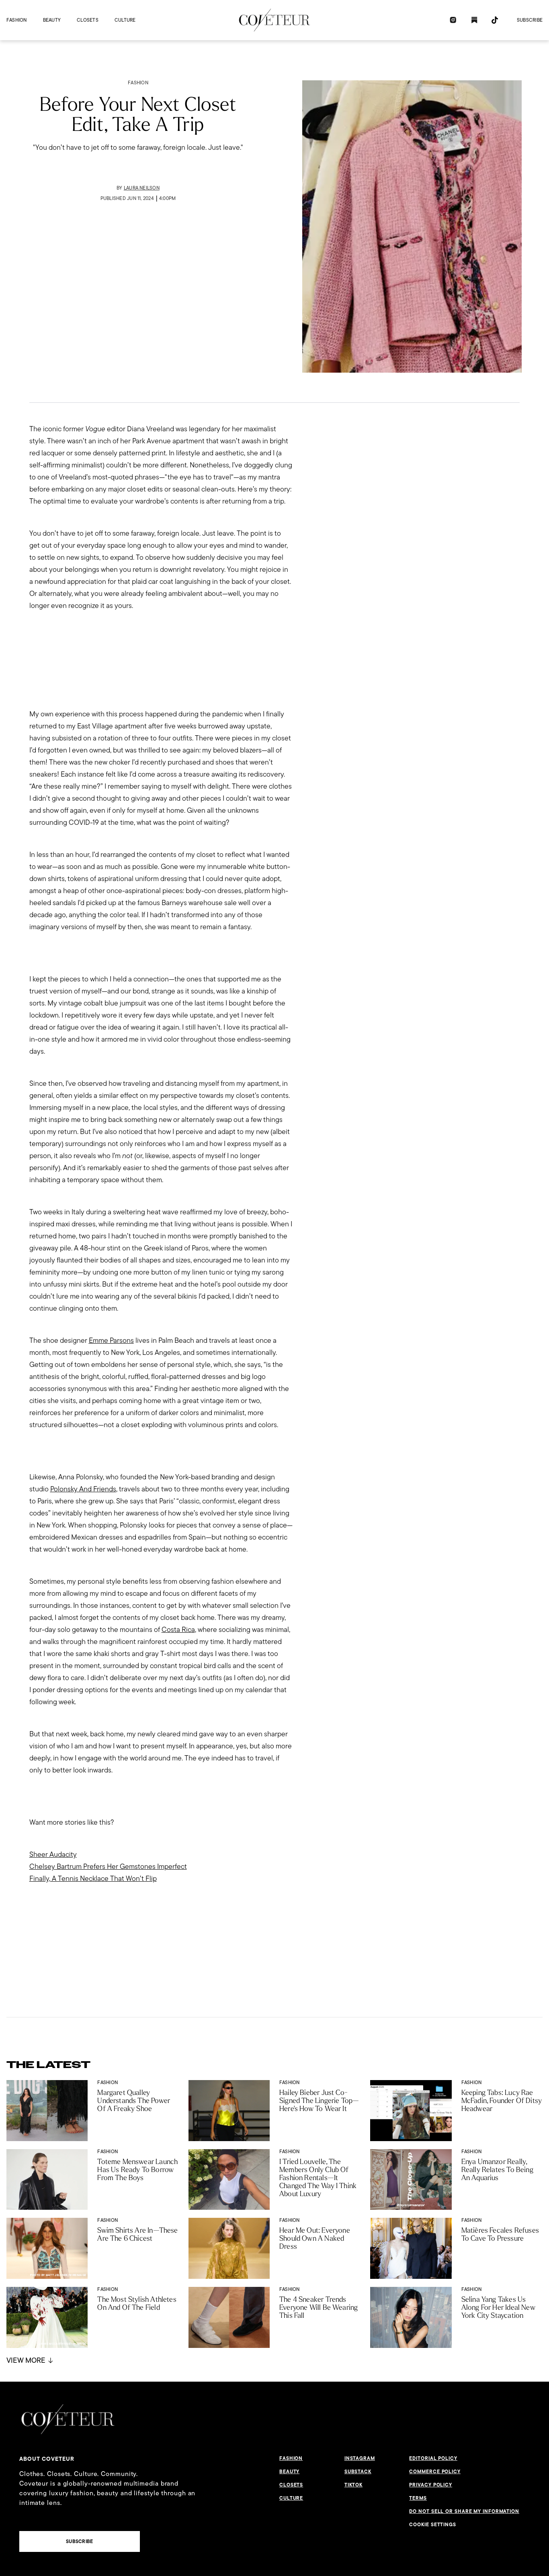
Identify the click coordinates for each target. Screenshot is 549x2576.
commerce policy (435, 2472)
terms (418, 2498)
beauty (52, 20)
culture (125, 20)
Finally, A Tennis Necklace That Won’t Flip (93, 1878)
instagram (360, 2458)
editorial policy (433, 2458)
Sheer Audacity (53, 1854)
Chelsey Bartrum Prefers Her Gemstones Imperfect (108, 1866)
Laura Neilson (142, 188)
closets (88, 20)
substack (358, 2472)
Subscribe (530, 20)
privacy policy (431, 2485)
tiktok (353, 2485)
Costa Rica (178, 1629)
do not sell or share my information (464, 2511)
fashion (17, 20)
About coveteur (47, 2459)
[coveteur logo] (274, 20)
